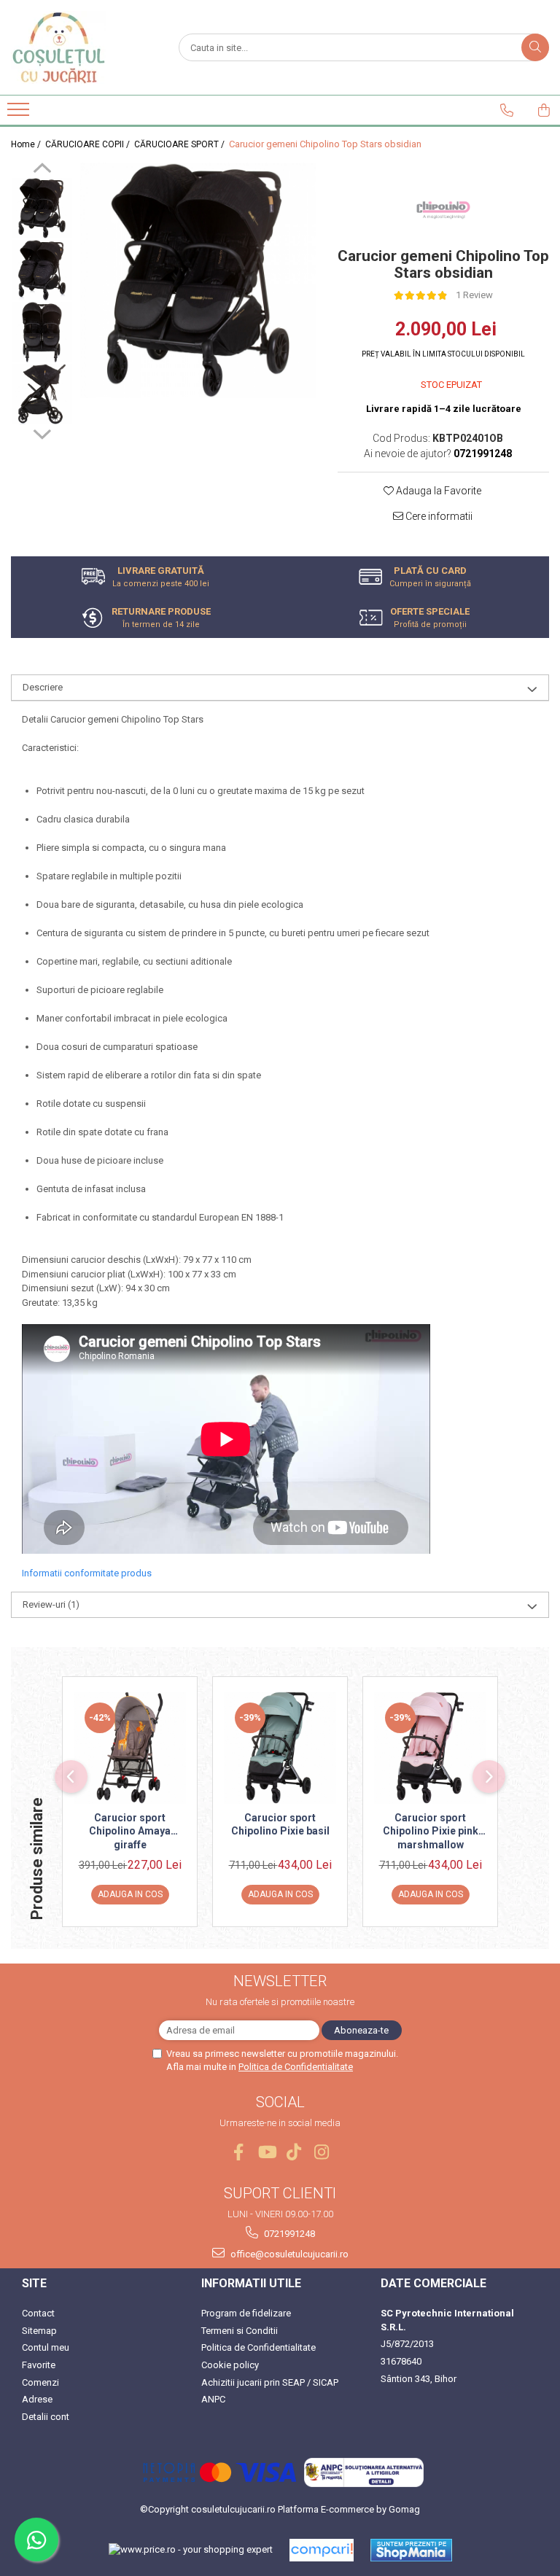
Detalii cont (46, 2417)
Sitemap (39, 2331)
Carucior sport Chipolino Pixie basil (280, 1824)
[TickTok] (294, 2152)
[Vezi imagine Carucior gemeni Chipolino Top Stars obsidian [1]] (42, 270)
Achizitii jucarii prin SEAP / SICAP (270, 2382)
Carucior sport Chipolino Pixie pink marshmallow (431, 1831)
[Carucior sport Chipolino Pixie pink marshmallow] (430, 1748)
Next (42, 432)
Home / (27, 144)
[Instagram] (322, 2152)
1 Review (474, 295)
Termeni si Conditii (240, 2331)
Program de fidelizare (246, 2313)
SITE (34, 2283)
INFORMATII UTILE (251, 2283)
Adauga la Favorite (437, 491)
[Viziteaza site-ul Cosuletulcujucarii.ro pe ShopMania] (411, 2550)
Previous (42, 170)
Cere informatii (438, 516)
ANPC (213, 2399)
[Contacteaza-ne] (507, 110)
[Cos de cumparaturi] (544, 110)
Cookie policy (230, 2365)
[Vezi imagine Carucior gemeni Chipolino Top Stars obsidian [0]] (42, 208)
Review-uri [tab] (51, 1604)
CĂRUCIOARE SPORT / (180, 144)
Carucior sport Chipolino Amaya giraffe (130, 1831)
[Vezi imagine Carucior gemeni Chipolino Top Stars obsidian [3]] (42, 394)
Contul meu (46, 2347)
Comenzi (40, 2382)
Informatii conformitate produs (87, 1573)
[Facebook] (239, 2152)
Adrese (37, 2399)
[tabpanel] (198, 280)
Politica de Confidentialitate (296, 2067)
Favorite (39, 2365)
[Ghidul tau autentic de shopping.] (322, 2550)
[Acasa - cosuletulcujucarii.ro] (84, 47)
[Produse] (20, 114)
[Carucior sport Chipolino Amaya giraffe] (130, 1748)
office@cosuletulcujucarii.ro (288, 2254)
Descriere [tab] (43, 687)
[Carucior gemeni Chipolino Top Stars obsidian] (198, 280)
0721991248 (288, 2234)
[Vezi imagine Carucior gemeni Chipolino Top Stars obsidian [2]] (42, 332)
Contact (38, 2313)
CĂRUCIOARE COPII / (89, 144)
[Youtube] (267, 2152)
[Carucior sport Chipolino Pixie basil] (280, 1748)
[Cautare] (535, 47)
